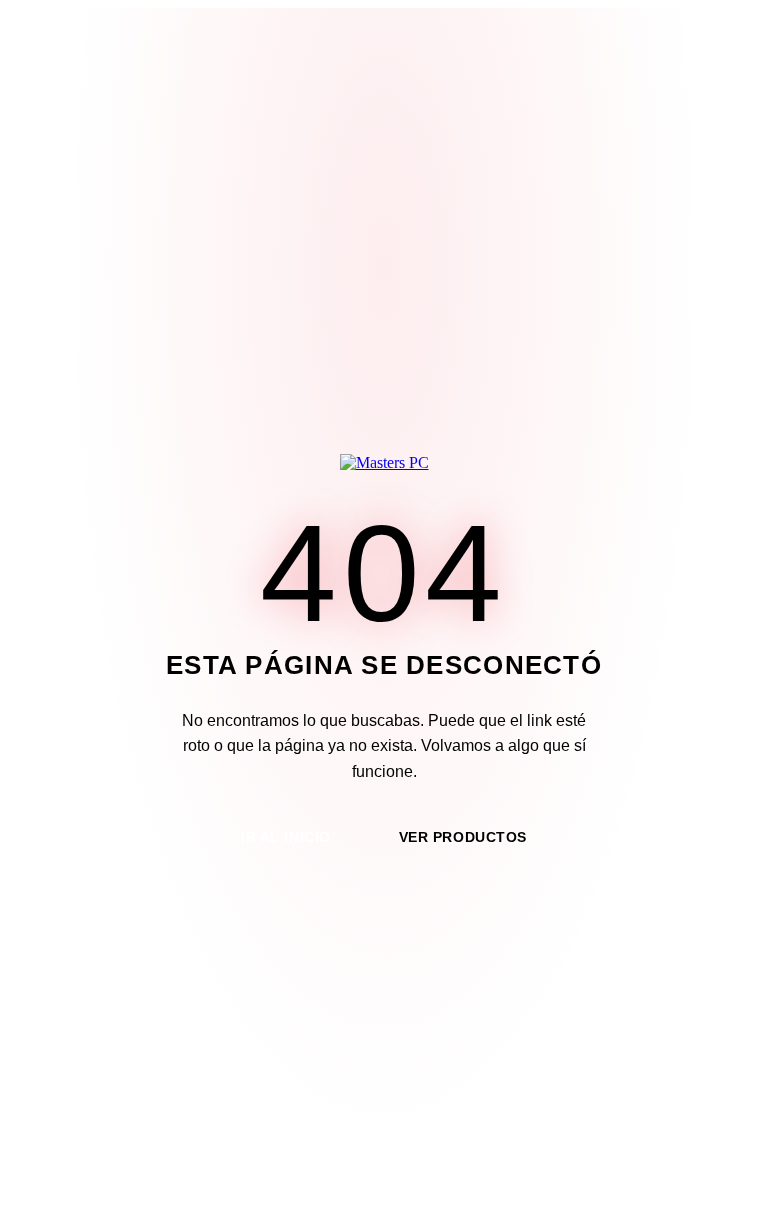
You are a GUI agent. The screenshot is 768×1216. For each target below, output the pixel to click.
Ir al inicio (286, 837)
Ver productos (463, 837)
